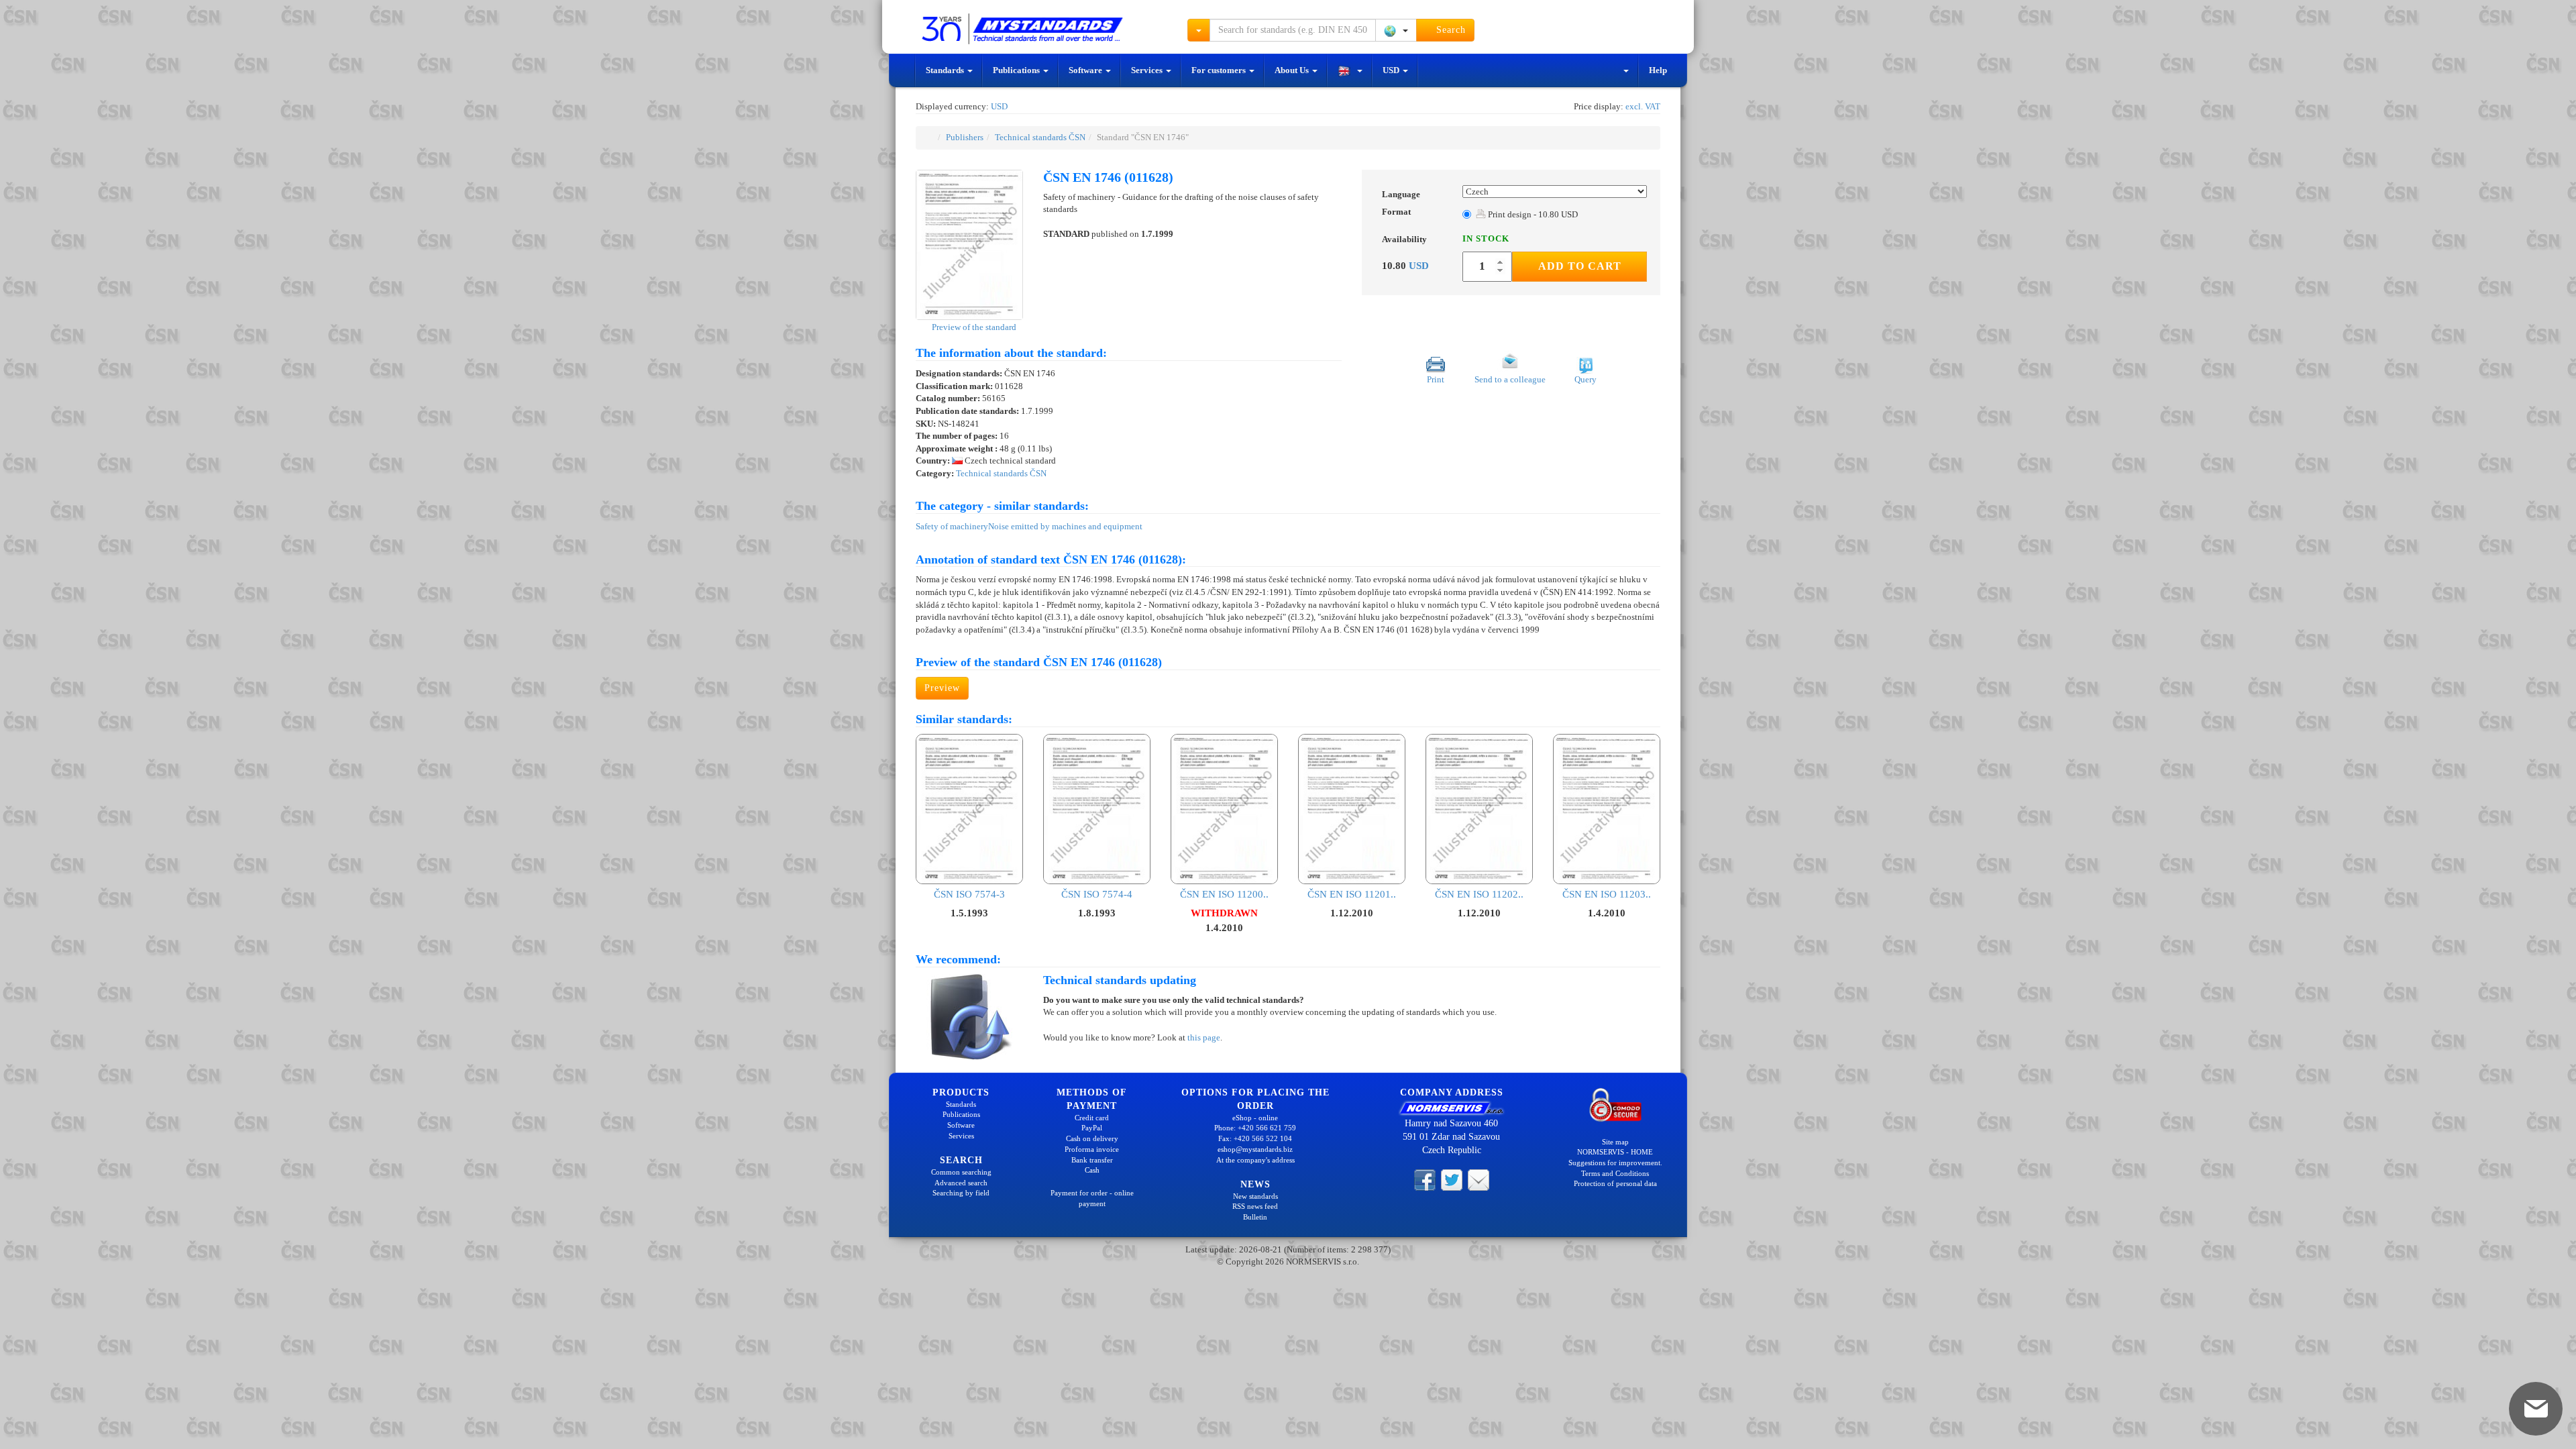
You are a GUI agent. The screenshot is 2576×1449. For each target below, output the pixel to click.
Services (1148, 70)
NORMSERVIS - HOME (1615, 1152)
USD (1392, 70)
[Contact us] (1479, 1179)
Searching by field (961, 1193)
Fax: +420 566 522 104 (1255, 1138)
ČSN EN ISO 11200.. (1224, 894)
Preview (942, 688)
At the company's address (1255, 1160)
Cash (1092, 1170)
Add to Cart (1580, 266)
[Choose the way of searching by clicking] (1199, 30)
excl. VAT (1643, 106)
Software (1086, 70)
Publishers (965, 137)
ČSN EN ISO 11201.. (1352, 894)
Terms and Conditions (1615, 1173)
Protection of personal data (1615, 1183)
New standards (1255, 1196)
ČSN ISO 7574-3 (969, 894)
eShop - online (1255, 1118)
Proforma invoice (1092, 1149)
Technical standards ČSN (1040, 137)
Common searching (961, 1172)
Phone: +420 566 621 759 (1255, 1128)
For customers (1220, 70)
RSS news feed (1255, 1206)
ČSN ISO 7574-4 (1097, 894)
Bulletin (1255, 1217)
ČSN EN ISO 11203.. (1607, 894)
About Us (1293, 70)
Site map (1615, 1142)
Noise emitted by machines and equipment (1065, 526)
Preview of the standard (973, 327)
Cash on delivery (1092, 1138)
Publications (1017, 70)
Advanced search (961, 1183)
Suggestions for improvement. (1615, 1163)
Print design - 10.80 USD (1532, 214)
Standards (946, 70)
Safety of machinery (952, 526)
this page (1204, 1037)
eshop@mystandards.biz (1255, 1149)
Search (1449, 30)
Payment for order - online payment (1092, 1198)
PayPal (1092, 1128)
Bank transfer (1092, 1160)
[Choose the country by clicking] (1396, 30)
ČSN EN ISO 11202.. (1479, 894)
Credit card (1092, 1118)
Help (1658, 70)
